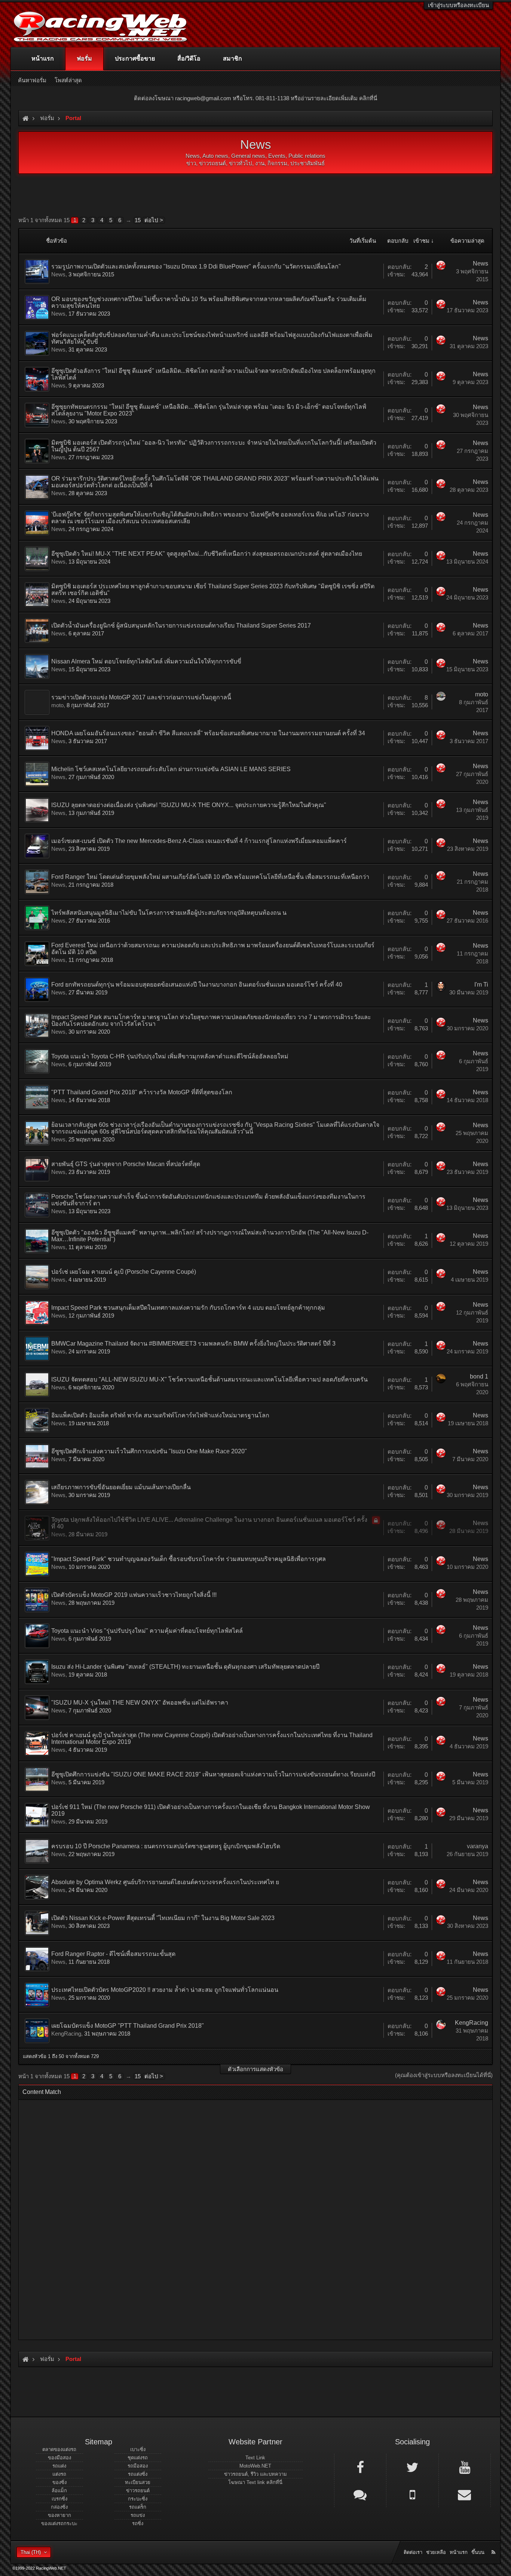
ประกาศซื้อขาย (135, 59)
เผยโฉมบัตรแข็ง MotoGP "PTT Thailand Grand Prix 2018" (128, 2026)
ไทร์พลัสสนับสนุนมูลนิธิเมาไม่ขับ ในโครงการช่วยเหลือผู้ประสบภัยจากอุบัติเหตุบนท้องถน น (169, 913)
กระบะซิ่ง (138, 2499)
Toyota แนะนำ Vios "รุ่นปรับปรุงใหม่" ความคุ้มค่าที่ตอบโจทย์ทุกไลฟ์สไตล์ (147, 1631)
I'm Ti (481, 985)
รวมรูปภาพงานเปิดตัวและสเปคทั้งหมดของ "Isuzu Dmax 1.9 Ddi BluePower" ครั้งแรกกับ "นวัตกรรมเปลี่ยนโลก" (196, 266)
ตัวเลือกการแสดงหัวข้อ (255, 2069)
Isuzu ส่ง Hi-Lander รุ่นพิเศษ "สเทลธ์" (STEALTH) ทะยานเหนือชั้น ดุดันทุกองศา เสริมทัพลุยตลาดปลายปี (185, 1667)
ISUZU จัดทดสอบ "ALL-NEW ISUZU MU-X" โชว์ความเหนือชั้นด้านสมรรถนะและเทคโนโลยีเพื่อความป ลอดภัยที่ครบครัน (209, 1379)
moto (57, 705)
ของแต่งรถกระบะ (59, 2523)
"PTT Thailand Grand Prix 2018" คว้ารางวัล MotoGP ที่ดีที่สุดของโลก (142, 1092)
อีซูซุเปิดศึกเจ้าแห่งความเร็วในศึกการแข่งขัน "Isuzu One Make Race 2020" (149, 1451)
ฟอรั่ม (84, 59)
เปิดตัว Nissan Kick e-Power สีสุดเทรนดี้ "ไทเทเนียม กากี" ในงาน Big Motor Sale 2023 (163, 1918)
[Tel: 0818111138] (412, 2494)
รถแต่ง (59, 2466)
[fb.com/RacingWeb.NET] (360, 2467)
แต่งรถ (59, 2474)
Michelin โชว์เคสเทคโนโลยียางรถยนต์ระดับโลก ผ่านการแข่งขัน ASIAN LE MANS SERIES (171, 769)
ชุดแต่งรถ (138, 2458)
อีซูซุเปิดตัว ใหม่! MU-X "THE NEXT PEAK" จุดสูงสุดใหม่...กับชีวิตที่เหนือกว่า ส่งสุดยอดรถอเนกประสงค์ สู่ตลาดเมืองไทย (207, 554)
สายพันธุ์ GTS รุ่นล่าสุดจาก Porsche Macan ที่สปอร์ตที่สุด (126, 1164)
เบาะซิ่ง (138, 2449)
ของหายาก (59, 2515)
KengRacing (66, 2034)
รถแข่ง (138, 2515)
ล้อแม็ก (59, 2491)
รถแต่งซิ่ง (138, 2474)
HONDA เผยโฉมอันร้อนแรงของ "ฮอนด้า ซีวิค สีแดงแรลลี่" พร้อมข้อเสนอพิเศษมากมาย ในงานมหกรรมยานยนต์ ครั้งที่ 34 (208, 733)
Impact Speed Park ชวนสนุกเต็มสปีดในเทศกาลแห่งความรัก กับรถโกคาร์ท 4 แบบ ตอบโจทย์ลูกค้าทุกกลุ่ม (188, 1308)
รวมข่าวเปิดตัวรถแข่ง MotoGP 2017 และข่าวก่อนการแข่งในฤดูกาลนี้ (141, 697)
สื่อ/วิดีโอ (189, 59)
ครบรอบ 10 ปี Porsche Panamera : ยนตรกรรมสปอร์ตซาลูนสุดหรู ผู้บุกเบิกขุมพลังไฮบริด (166, 1846)
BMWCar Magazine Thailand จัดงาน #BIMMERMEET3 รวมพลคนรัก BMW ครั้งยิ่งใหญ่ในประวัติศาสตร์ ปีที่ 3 (193, 1344)
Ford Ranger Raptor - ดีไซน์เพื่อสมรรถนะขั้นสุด (113, 1954)
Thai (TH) (31, 2552)
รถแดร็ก (138, 2507)
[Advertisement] (249, 2217)
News (58, 274)
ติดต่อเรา (413, 2552)
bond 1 (479, 1376)
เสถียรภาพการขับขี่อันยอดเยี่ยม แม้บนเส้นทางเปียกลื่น (121, 1487)
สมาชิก (232, 59)
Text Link (255, 2458)
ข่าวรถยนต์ (138, 2491)
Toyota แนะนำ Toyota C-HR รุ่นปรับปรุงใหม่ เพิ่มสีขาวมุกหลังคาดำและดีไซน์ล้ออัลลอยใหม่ (170, 1056)
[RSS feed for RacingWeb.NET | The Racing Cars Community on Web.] (494, 2544)
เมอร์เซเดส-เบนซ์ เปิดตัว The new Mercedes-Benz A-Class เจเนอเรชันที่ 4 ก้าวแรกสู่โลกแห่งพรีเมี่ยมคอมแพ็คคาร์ (199, 841)
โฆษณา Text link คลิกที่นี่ (255, 2482)
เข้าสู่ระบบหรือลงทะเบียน (458, 5)
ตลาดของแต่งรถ (59, 2449)
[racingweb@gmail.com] (465, 2494)
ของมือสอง (59, 2458)
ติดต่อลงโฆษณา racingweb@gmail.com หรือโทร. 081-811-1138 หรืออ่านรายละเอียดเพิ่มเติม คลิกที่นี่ (255, 98)
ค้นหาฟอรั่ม (32, 80)
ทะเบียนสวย (138, 2482)
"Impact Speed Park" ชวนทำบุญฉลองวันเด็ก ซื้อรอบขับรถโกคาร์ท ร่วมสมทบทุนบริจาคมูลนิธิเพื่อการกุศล (189, 1559)
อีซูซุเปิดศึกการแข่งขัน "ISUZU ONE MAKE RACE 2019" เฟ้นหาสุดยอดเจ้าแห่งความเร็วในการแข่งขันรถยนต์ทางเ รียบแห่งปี (213, 1774)
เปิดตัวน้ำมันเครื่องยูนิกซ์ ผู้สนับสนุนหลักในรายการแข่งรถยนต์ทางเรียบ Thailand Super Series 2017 (181, 625)
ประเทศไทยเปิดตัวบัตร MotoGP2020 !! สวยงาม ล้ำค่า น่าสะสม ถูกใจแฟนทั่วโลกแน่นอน (165, 1990)
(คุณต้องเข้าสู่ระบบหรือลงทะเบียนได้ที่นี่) (444, 2075)
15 (138, 220)
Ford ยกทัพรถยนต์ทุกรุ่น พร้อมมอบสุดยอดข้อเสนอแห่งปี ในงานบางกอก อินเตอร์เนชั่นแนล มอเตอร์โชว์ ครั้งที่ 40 (197, 985)
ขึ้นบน (478, 2552)
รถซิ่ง (138, 2523)
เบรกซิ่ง (59, 2499)
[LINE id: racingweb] (360, 2494)
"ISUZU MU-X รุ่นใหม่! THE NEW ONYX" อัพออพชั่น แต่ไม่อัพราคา (140, 1703)
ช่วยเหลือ (436, 2552)
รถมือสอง (138, 2466)
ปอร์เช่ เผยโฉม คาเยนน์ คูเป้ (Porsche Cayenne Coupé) (124, 1272)
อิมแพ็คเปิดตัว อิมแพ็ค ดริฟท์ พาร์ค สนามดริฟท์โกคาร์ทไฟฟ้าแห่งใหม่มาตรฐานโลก (160, 1415)
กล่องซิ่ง (59, 2507)
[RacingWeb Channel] (465, 2467)
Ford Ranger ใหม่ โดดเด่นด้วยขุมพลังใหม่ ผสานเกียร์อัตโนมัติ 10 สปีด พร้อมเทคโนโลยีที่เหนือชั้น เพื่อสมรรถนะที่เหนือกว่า (210, 877)
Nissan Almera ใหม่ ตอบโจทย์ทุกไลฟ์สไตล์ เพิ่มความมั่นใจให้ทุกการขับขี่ (146, 661)
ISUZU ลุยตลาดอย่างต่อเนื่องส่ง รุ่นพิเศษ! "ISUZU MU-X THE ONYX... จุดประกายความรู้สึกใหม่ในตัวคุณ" (189, 805)
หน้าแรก (43, 59)
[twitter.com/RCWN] (412, 2467)
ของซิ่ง (59, 2482)
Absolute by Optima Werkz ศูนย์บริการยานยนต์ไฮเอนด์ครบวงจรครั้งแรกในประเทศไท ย (165, 1882)
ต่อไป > (154, 220)
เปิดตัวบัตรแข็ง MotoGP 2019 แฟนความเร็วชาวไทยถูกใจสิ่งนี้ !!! (134, 1595)
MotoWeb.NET (255, 2466)
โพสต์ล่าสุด (68, 80)
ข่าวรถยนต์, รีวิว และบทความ (255, 2474)
